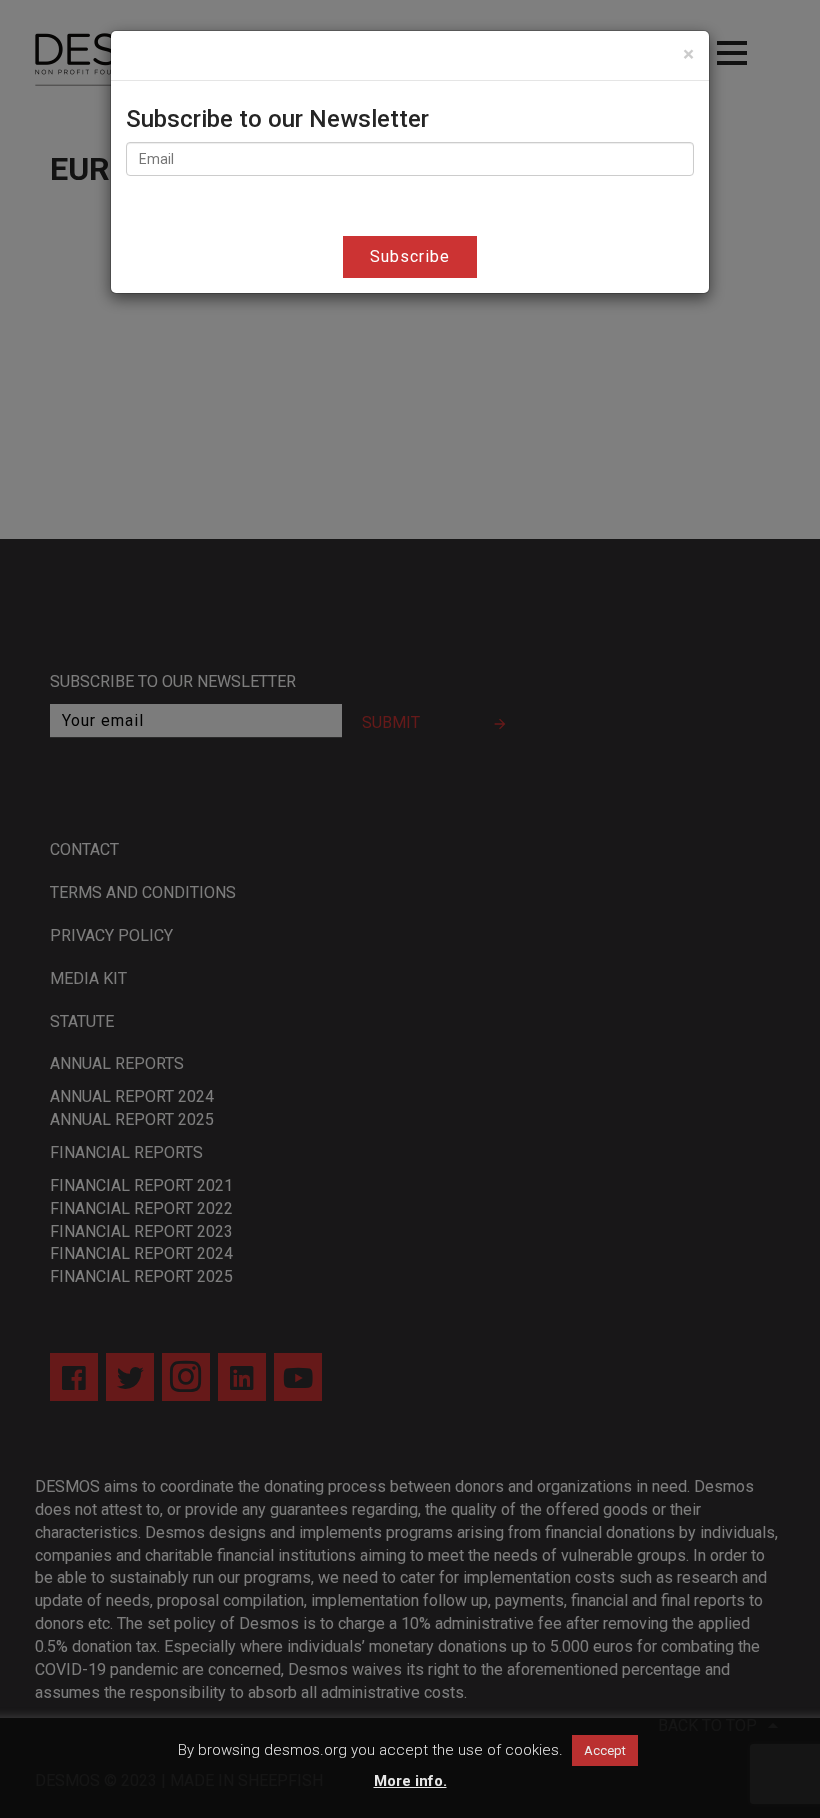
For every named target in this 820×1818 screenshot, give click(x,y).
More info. (410, 1781)
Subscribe (410, 256)
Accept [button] (605, 1750)
